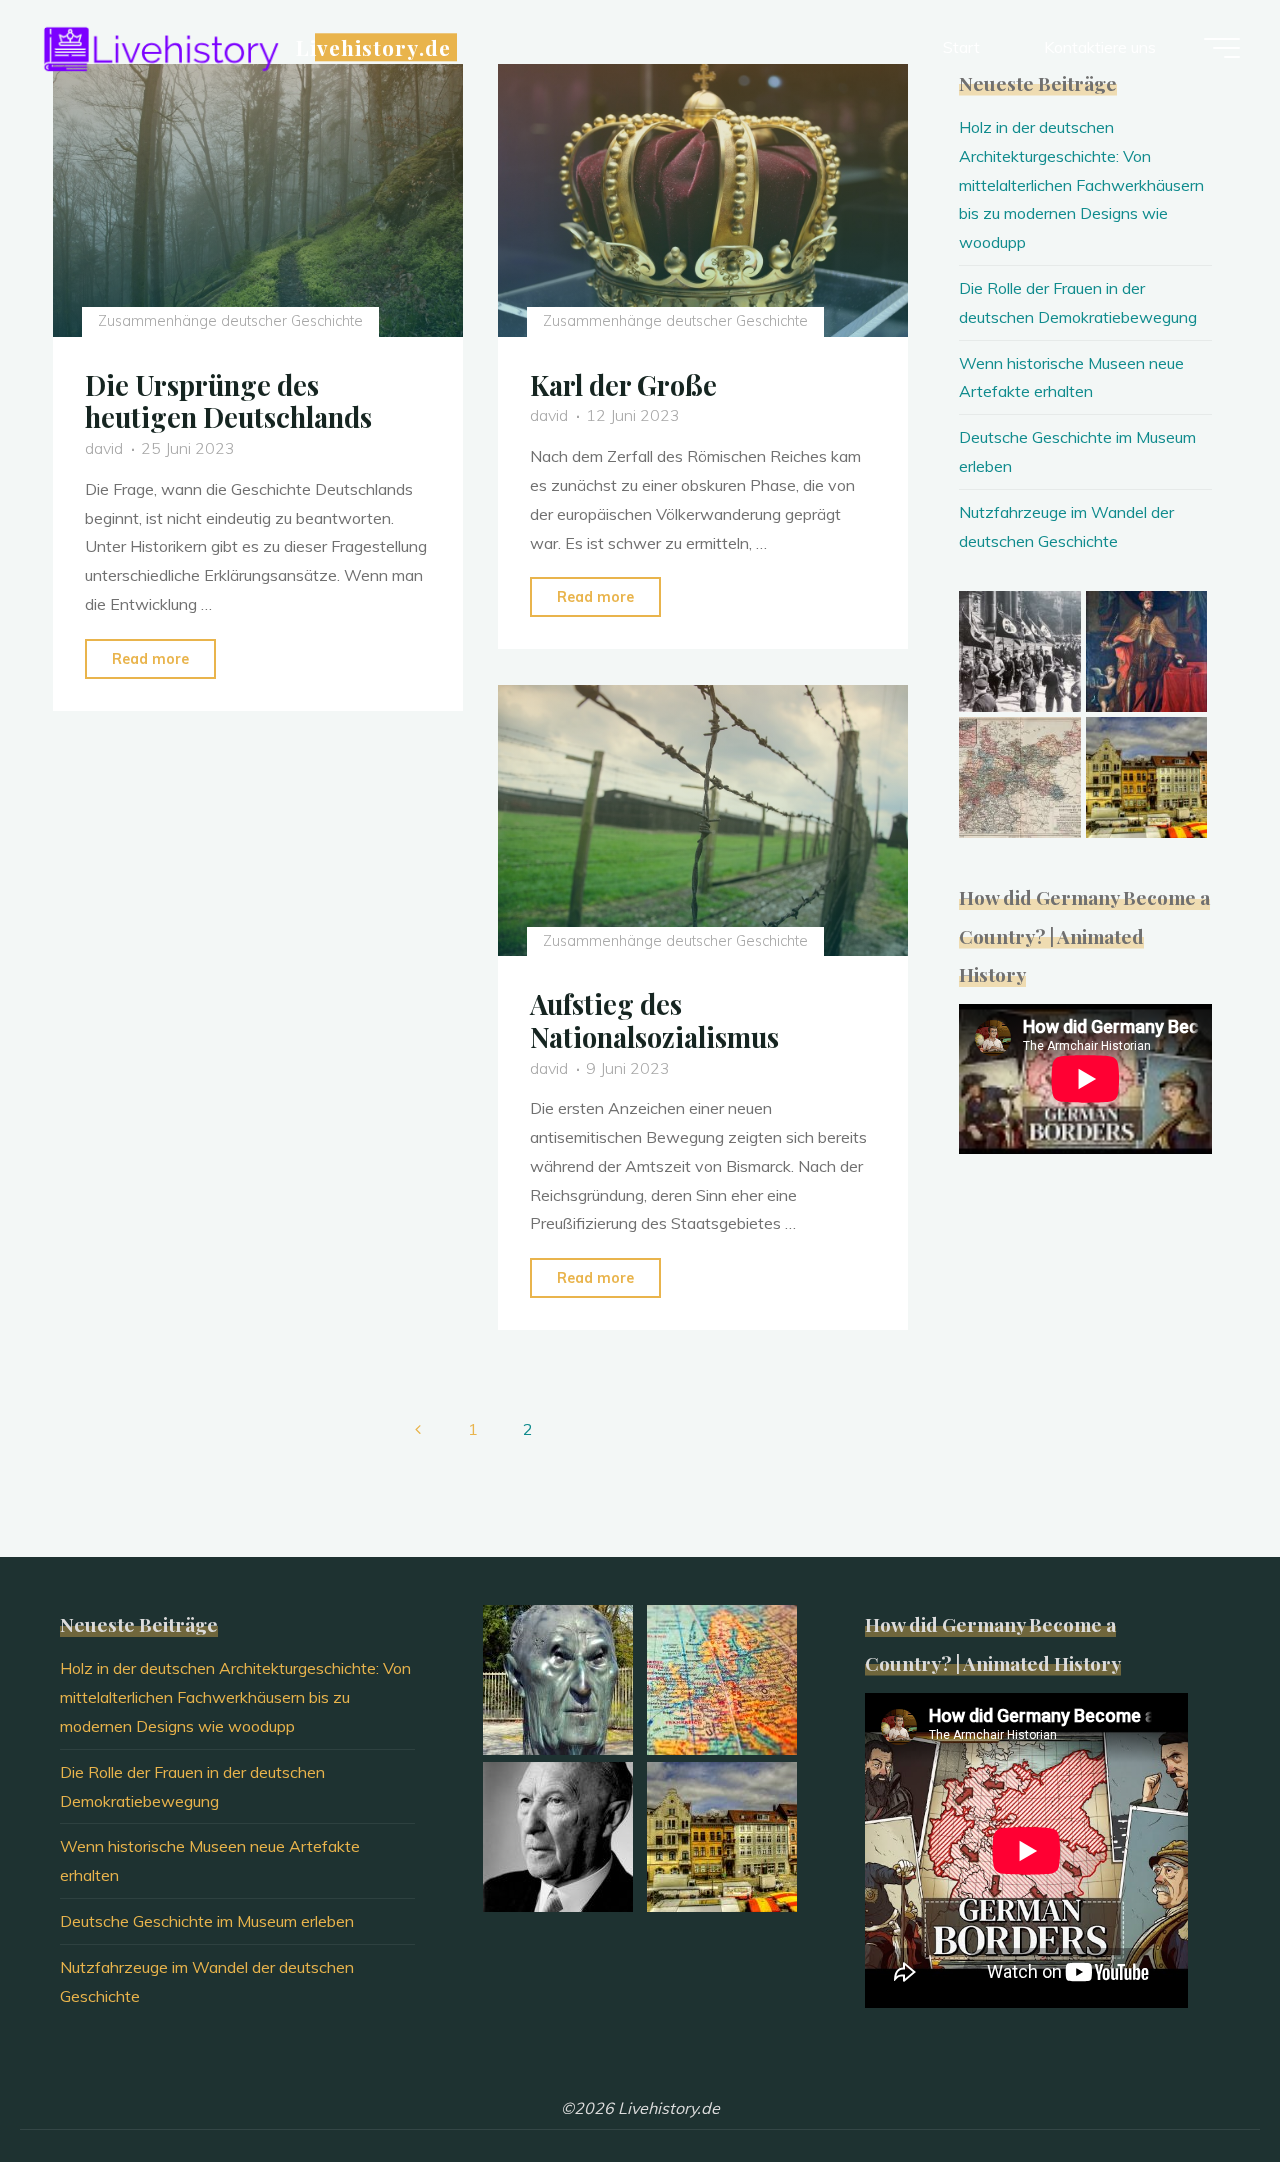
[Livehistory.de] (161, 47)
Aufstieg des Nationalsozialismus (654, 1020)
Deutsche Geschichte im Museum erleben (207, 1921)
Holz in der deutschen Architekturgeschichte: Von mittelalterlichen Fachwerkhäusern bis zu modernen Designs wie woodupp (1081, 184)
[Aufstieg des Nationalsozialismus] (703, 820)
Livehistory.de (373, 47)
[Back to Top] (1202, 2084)
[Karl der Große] (703, 200)
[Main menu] (1222, 48)
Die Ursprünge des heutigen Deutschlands (228, 401)
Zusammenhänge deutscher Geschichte (229, 321)
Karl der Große (623, 385)
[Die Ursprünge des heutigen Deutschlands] (258, 200)
